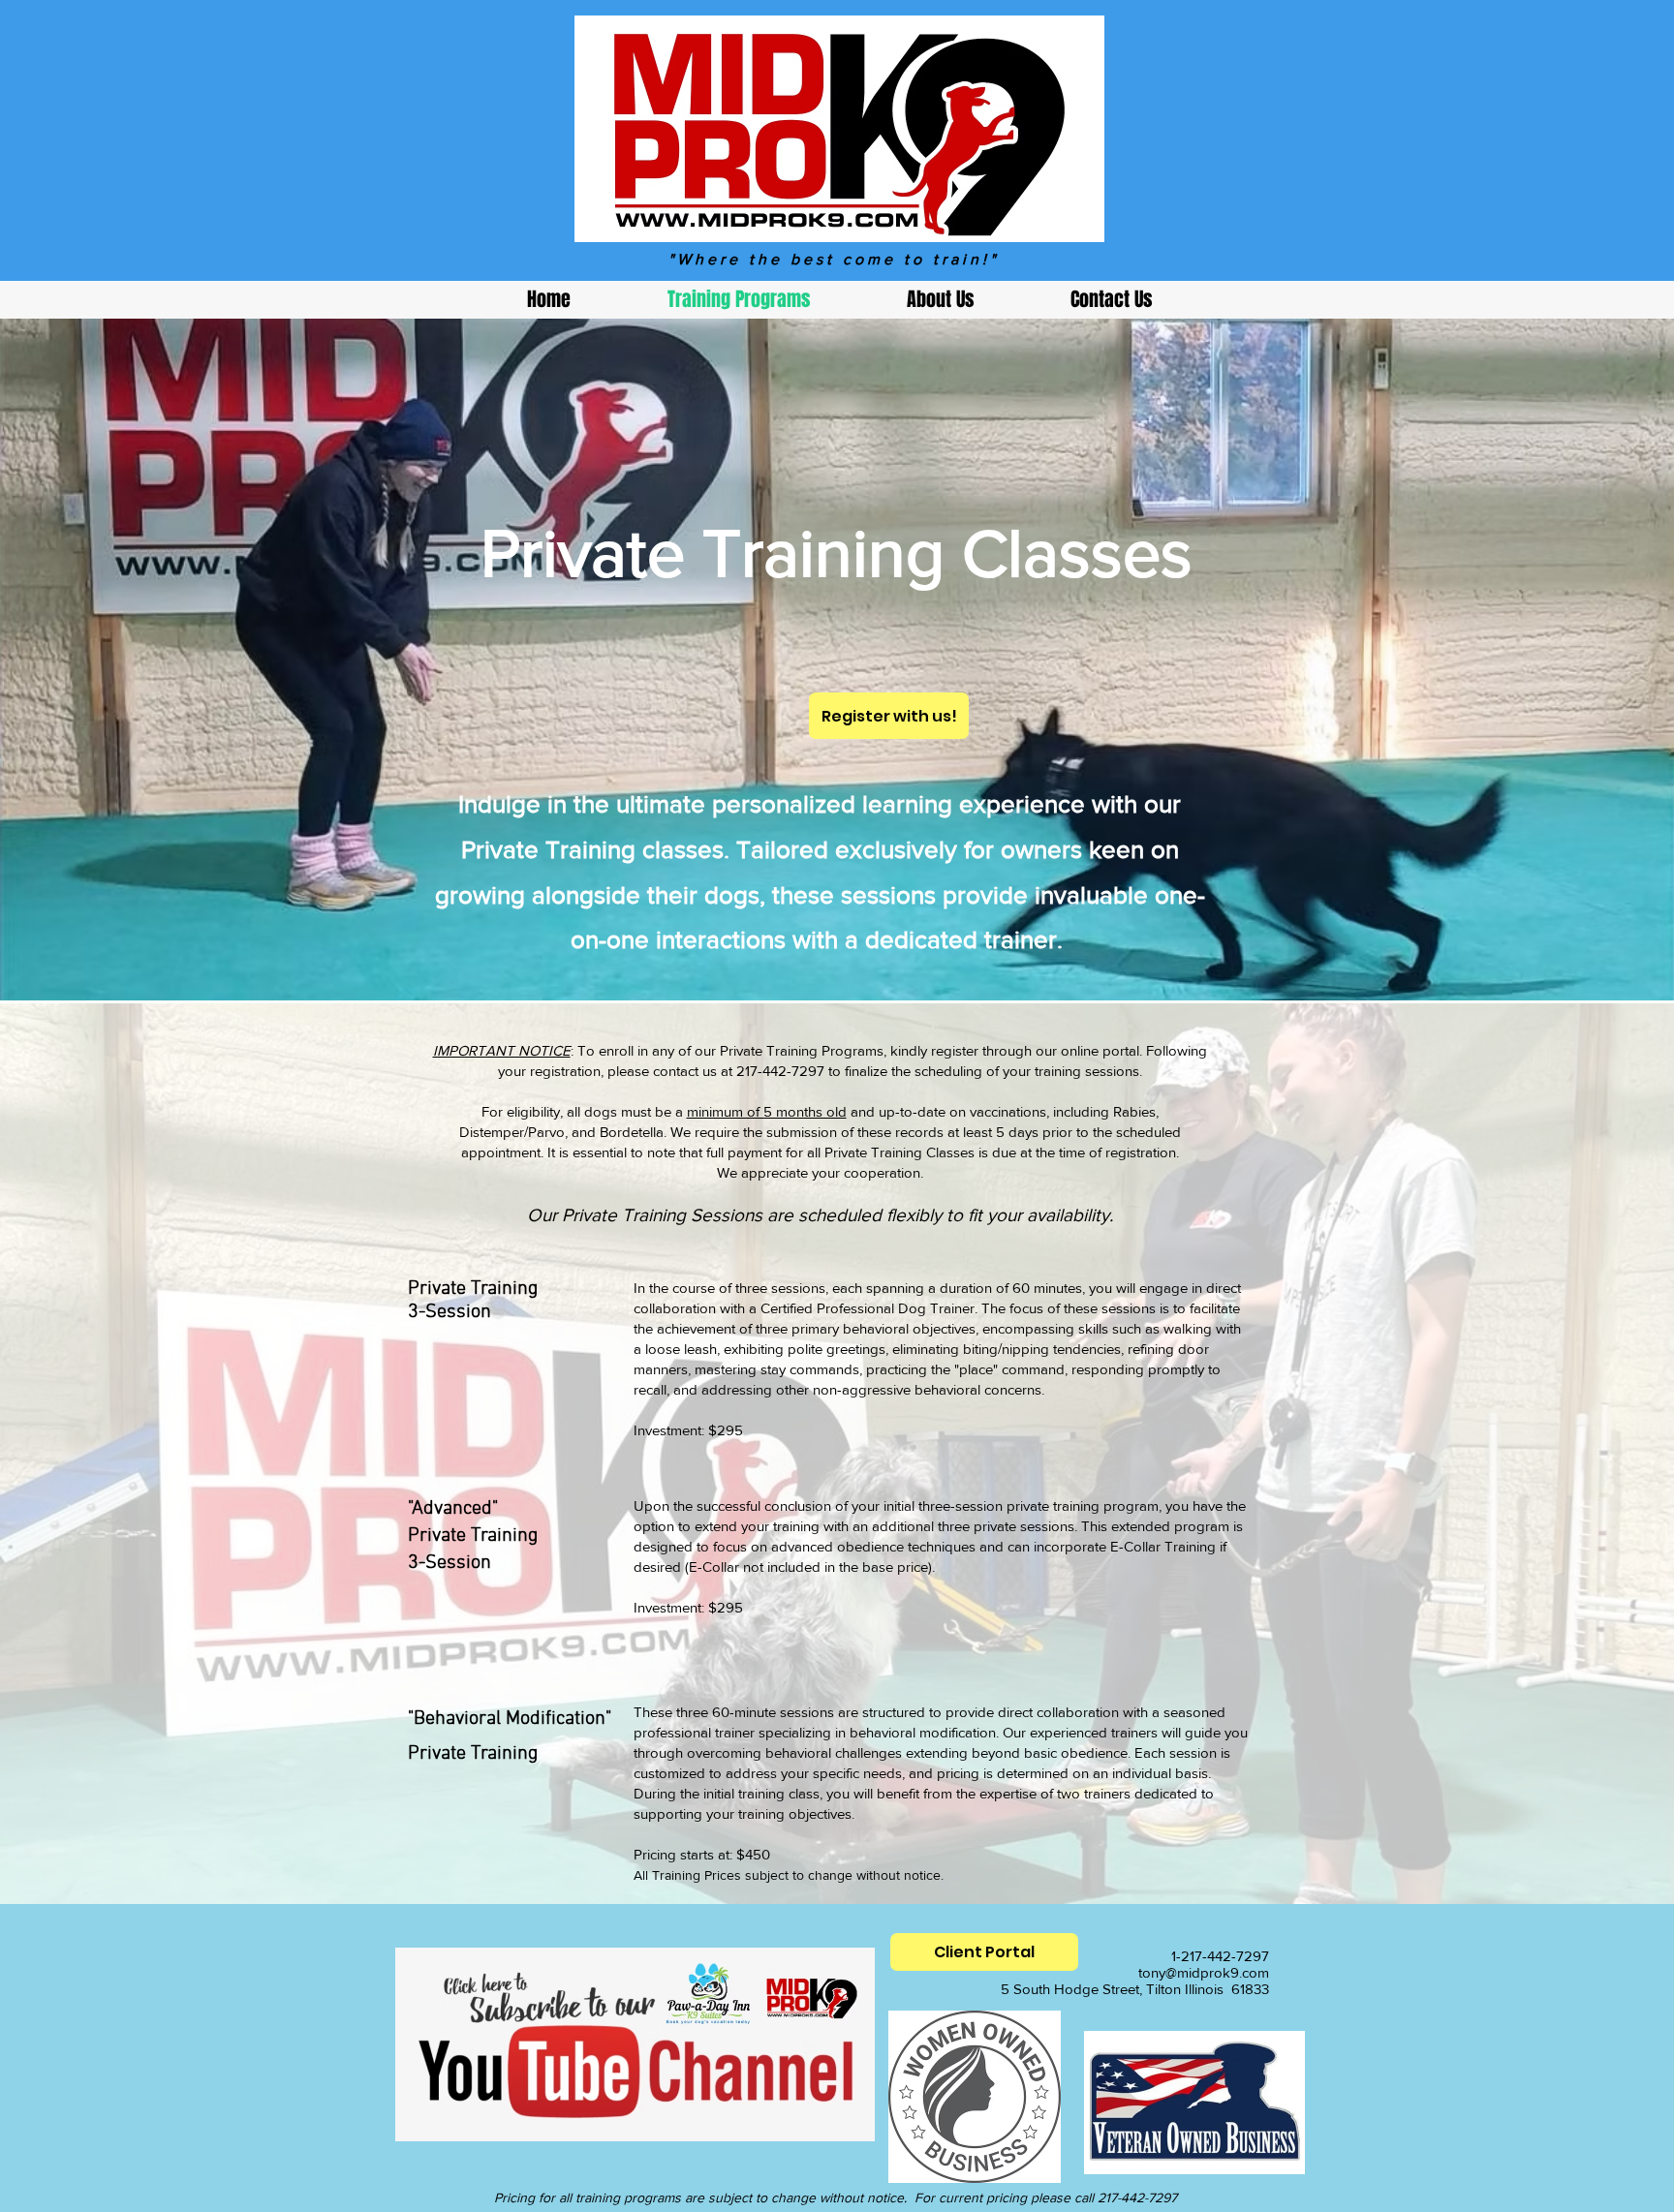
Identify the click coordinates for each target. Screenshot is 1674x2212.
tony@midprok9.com (1204, 1972)
